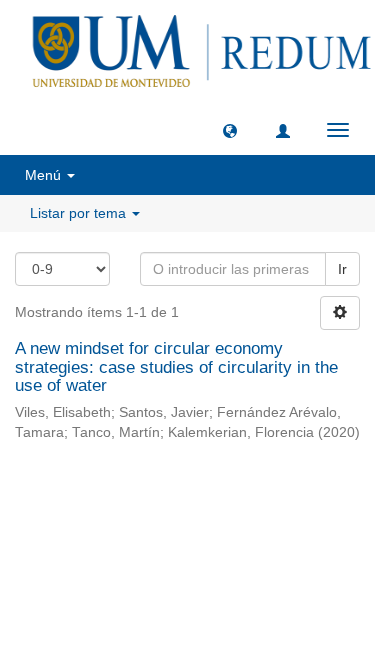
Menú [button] (45, 175)
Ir (342, 269)
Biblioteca (294, 505)
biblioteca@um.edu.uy (188, 552)
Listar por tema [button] (80, 213)
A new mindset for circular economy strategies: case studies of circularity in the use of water (176, 367)
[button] (230, 130)
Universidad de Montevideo (147, 505)
